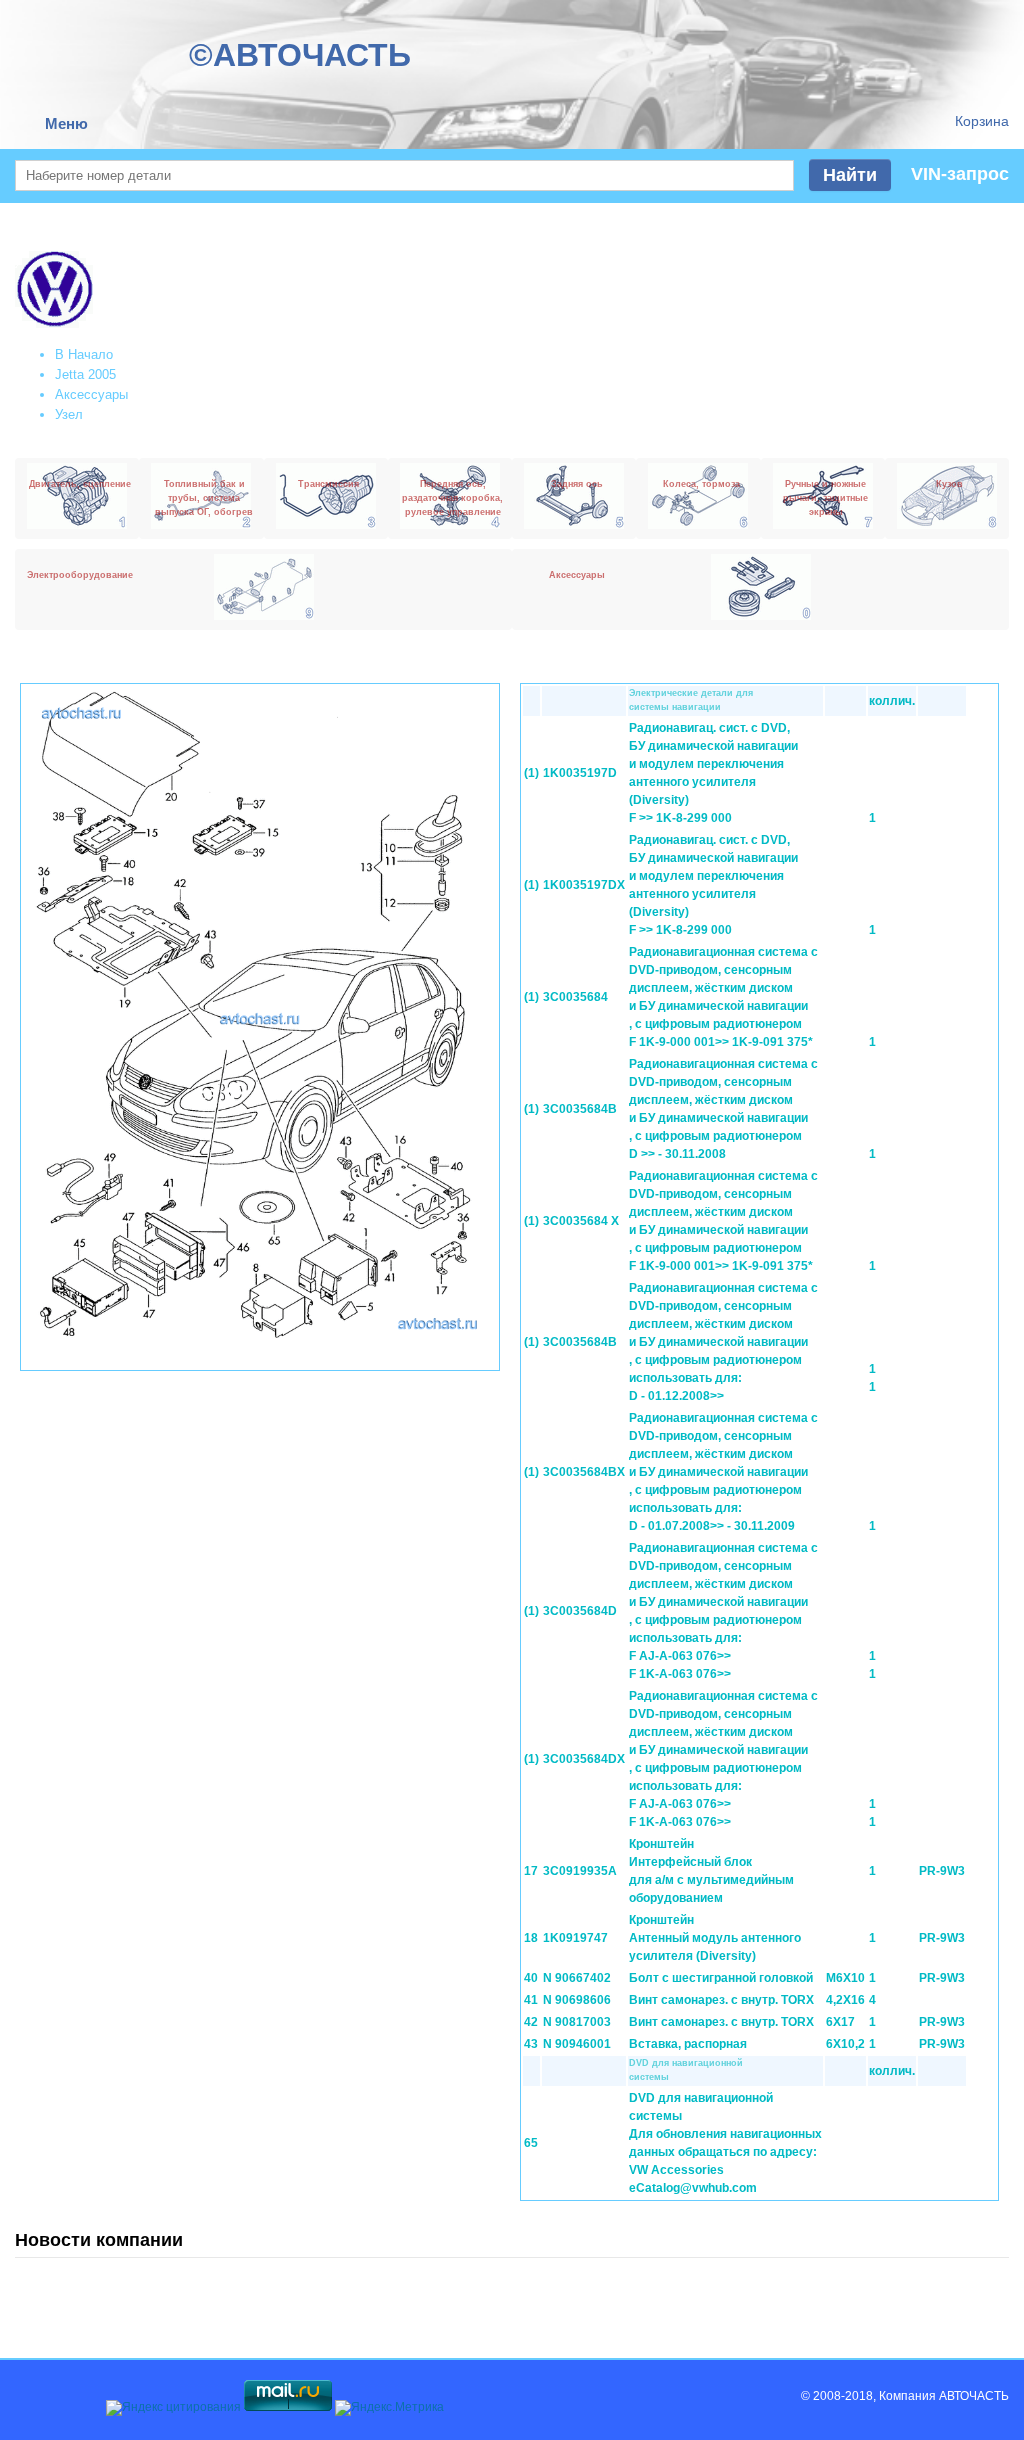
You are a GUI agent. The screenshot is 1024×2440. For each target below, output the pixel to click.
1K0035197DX (584, 885)
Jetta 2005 (85, 374)
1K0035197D (580, 773)
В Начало (84, 354)
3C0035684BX (584, 1472)
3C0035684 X (581, 1221)
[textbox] (404, 175)
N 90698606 (577, 2000)
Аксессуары (91, 394)
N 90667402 (577, 1978)
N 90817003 (577, 2022)
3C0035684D (580, 1611)
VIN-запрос (960, 174)
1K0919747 (575, 1938)
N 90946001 (577, 2044)
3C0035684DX (584, 1759)
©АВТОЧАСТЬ (300, 55)
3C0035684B (580, 1109)
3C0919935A (580, 1871)
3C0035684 (575, 997)
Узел (69, 414)
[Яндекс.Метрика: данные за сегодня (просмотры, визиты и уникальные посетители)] (389, 2408)
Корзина (982, 121)
